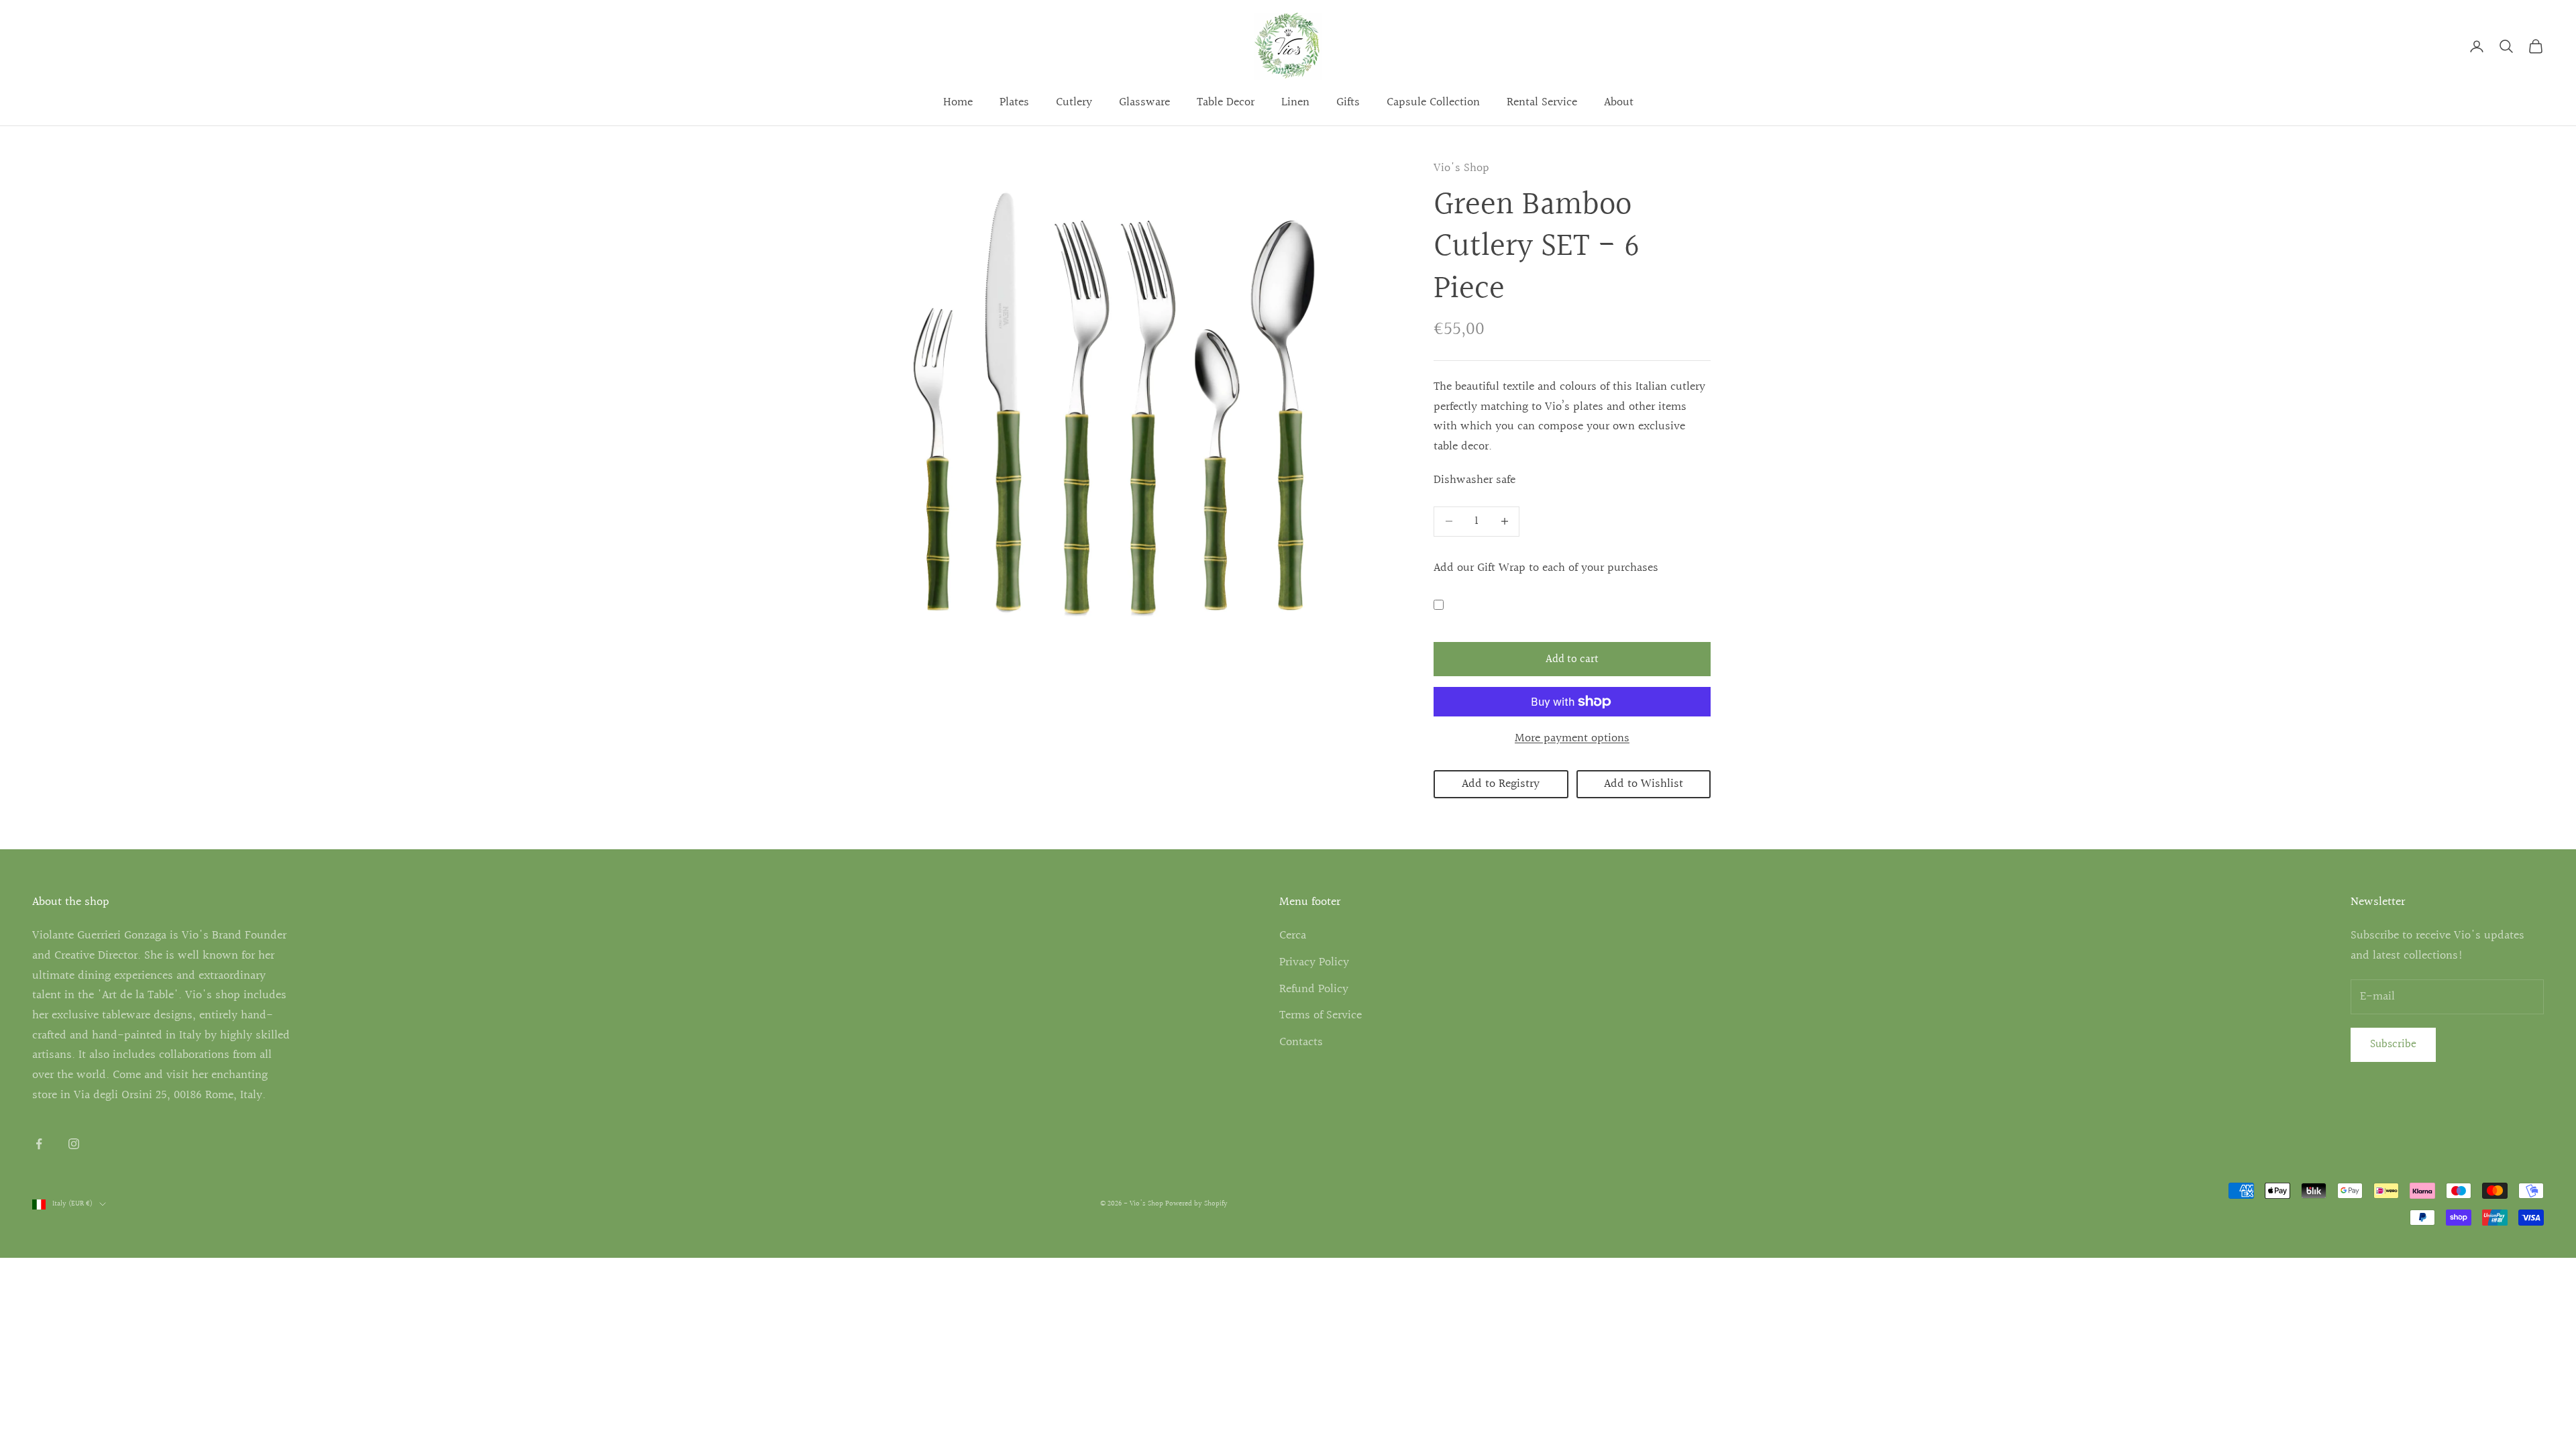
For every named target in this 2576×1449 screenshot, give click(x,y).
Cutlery (1074, 102)
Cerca (1293, 935)
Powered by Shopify (1196, 1204)
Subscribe (2393, 1044)
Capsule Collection (1433, 102)
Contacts (1301, 1042)
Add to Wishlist (1644, 784)
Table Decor (1226, 102)
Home (958, 102)
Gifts (1348, 102)
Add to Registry (1501, 784)
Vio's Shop (1461, 168)
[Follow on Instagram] (74, 1144)
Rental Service (1542, 102)
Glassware (1144, 102)
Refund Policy (1314, 989)
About (1619, 102)
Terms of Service (1321, 1015)
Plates (1014, 102)
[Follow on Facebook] (39, 1144)
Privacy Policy (1314, 962)
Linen (1295, 102)
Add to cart (1572, 659)
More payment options (1572, 738)
